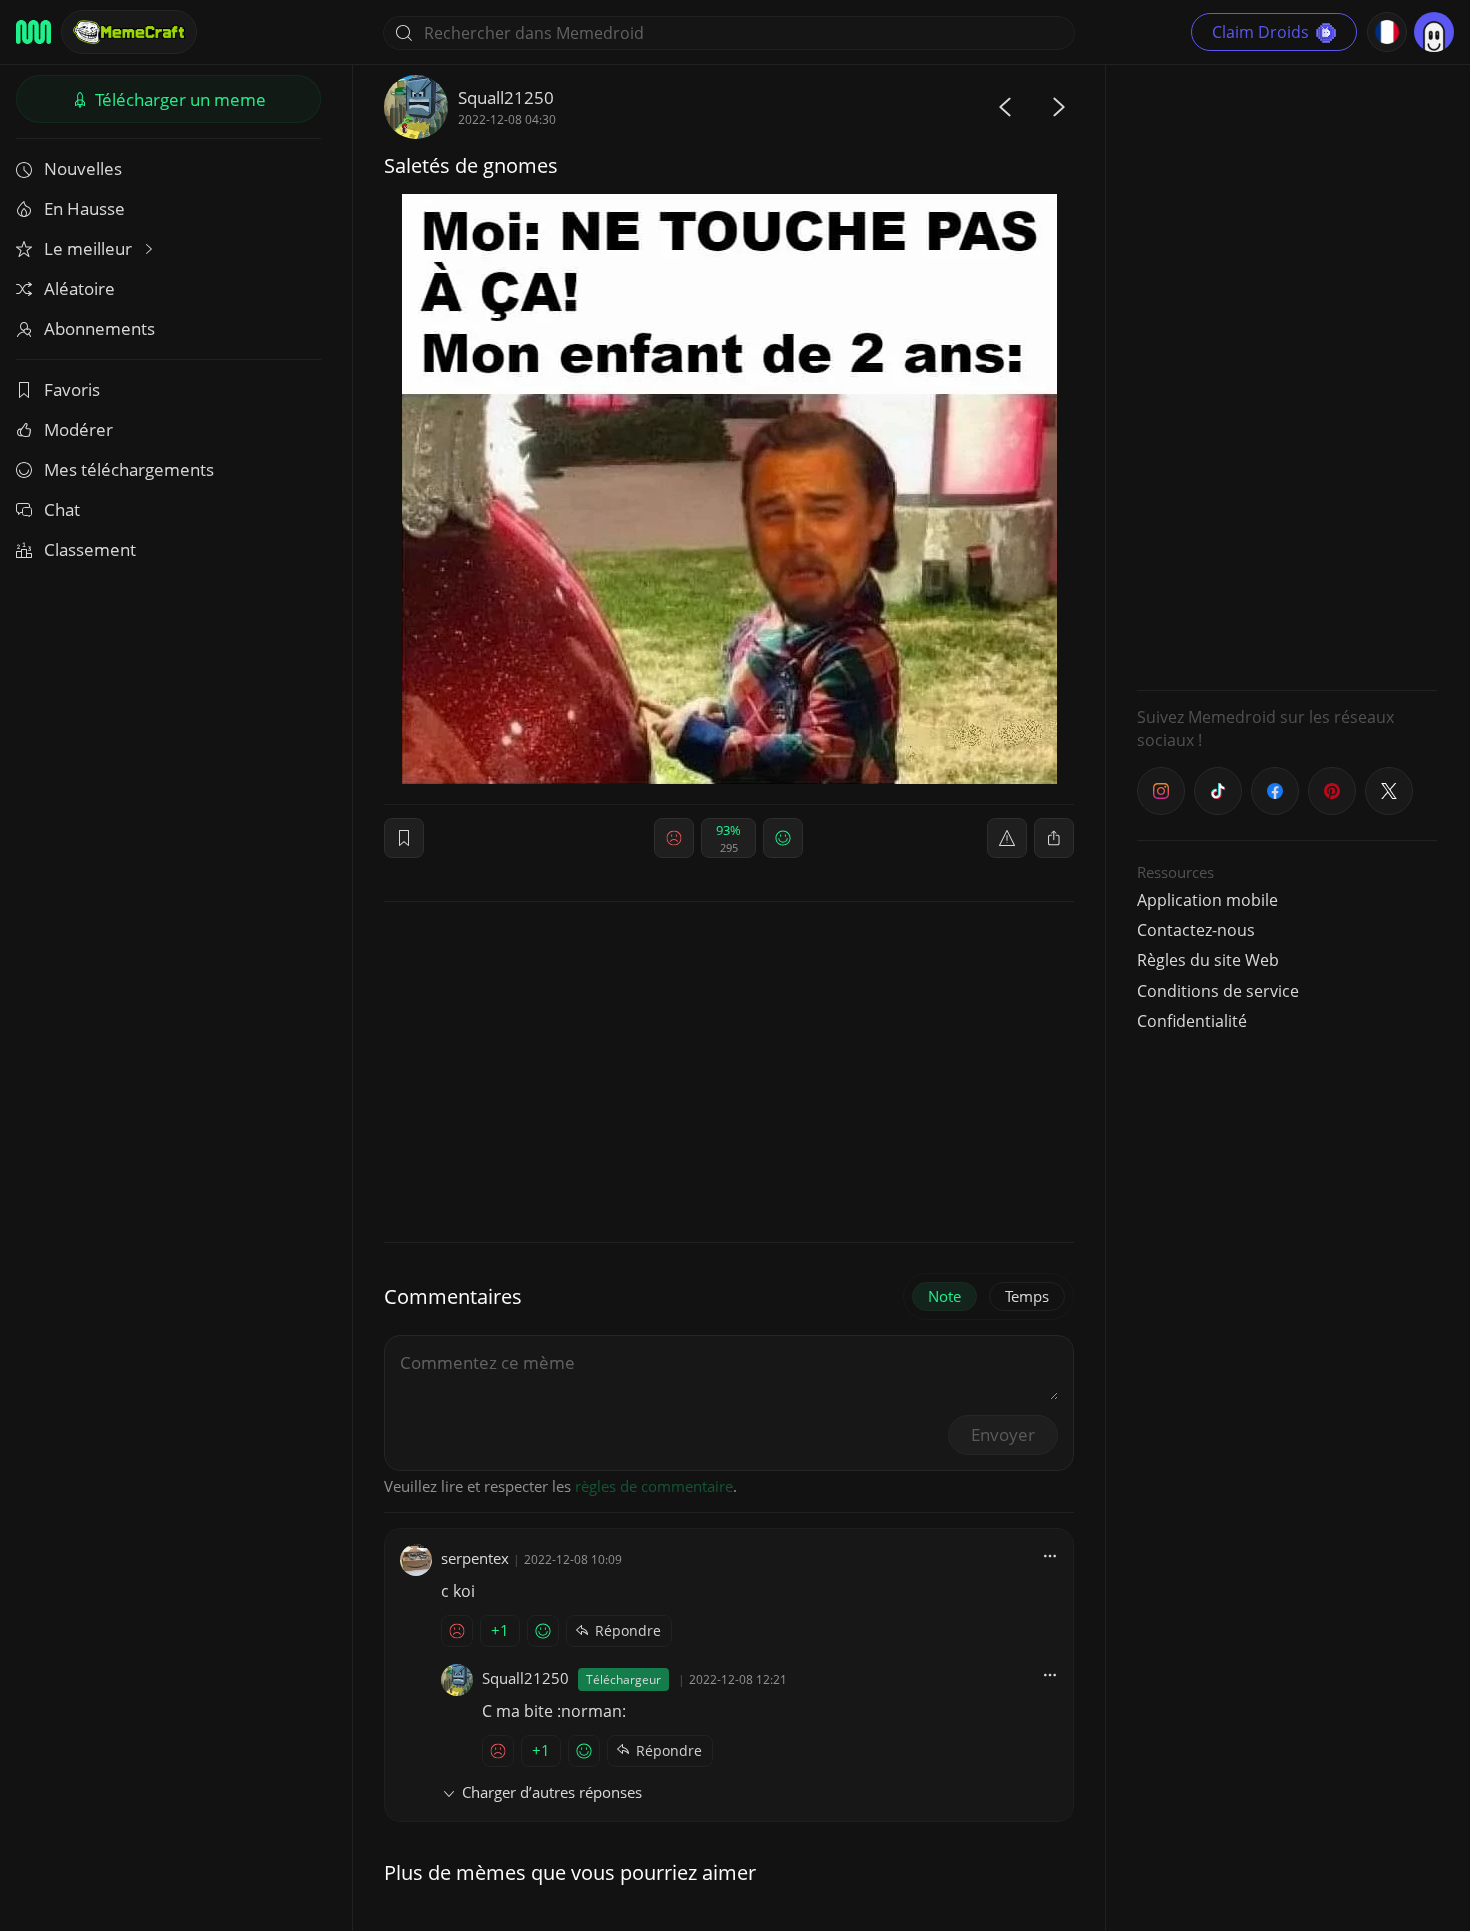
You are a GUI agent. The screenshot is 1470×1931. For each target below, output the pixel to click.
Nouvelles (83, 168)
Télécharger (178, 99)
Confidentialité (1192, 1021)
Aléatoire (79, 288)
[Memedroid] (33, 32)
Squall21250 (506, 97)
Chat (62, 509)
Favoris (72, 389)
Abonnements (99, 328)
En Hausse (84, 208)
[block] (1054, 838)
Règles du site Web (1208, 960)
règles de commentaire (654, 1486)
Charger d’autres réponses (552, 1792)
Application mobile (1207, 900)
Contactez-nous (1196, 930)
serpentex (475, 1558)
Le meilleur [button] (90, 248)
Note (944, 1296)
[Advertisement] (1287, 375)
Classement (90, 549)
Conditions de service (1218, 991)
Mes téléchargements (129, 469)
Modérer (78, 429)
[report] (1007, 838)
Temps (1027, 1296)
